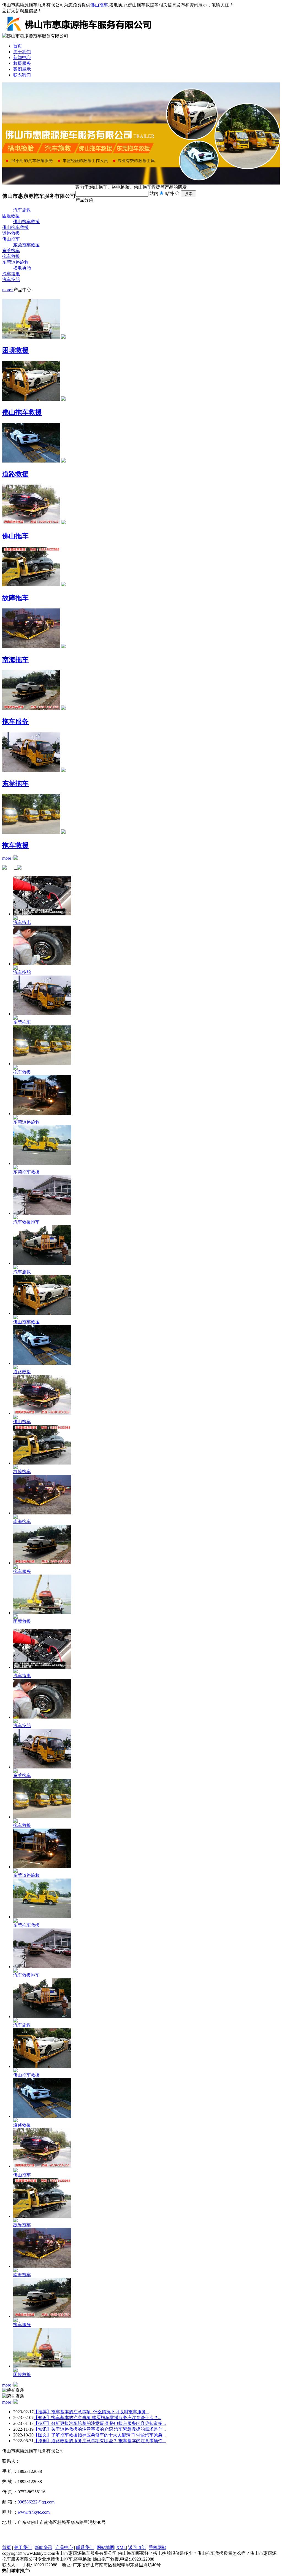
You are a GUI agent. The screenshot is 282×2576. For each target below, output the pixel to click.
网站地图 (105, 2547)
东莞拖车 (11, 251)
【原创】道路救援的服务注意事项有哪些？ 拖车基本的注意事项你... (100, 2441)
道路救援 (11, 233)
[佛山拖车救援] (31, 400)
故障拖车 (15, 598)
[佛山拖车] (31, 523)
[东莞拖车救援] (42, 1163)
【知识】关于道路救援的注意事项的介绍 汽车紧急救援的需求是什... (100, 2429)
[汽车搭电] (42, 914)
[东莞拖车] (31, 771)
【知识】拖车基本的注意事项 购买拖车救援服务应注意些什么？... (97, 2418)
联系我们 (22, 75)
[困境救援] (31, 337)
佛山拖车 (99, 5)
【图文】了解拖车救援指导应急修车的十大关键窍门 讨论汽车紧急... (100, 2435)
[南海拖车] (31, 647)
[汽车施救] (42, 1263)
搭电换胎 (22, 268)
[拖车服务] (31, 709)
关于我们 (22, 52)
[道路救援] (31, 461)
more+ (8, 290)
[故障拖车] (31, 585)
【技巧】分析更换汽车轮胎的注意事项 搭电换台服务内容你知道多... (100, 2423)
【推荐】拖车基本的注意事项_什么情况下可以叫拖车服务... (91, 2412)
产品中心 (64, 2547)
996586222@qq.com (36, 2502)
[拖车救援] (31, 833)
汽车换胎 (11, 280)
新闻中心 (22, 58)
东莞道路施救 (15, 262)
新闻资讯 (44, 2547)
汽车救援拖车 (26, 1222)
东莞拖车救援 (26, 245)
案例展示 (22, 69)
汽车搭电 (11, 274)
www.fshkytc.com (34, 2512)
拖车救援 (11, 256)
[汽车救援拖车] (42, 1213)
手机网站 (158, 2547)
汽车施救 (22, 210)
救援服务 (22, 63)
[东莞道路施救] (42, 1114)
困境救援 (11, 216)
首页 (18, 46)
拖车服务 (15, 722)
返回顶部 (137, 2547)
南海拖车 (15, 660)
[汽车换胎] (42, 964)
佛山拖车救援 (26, 222)
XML (121, 2547)
